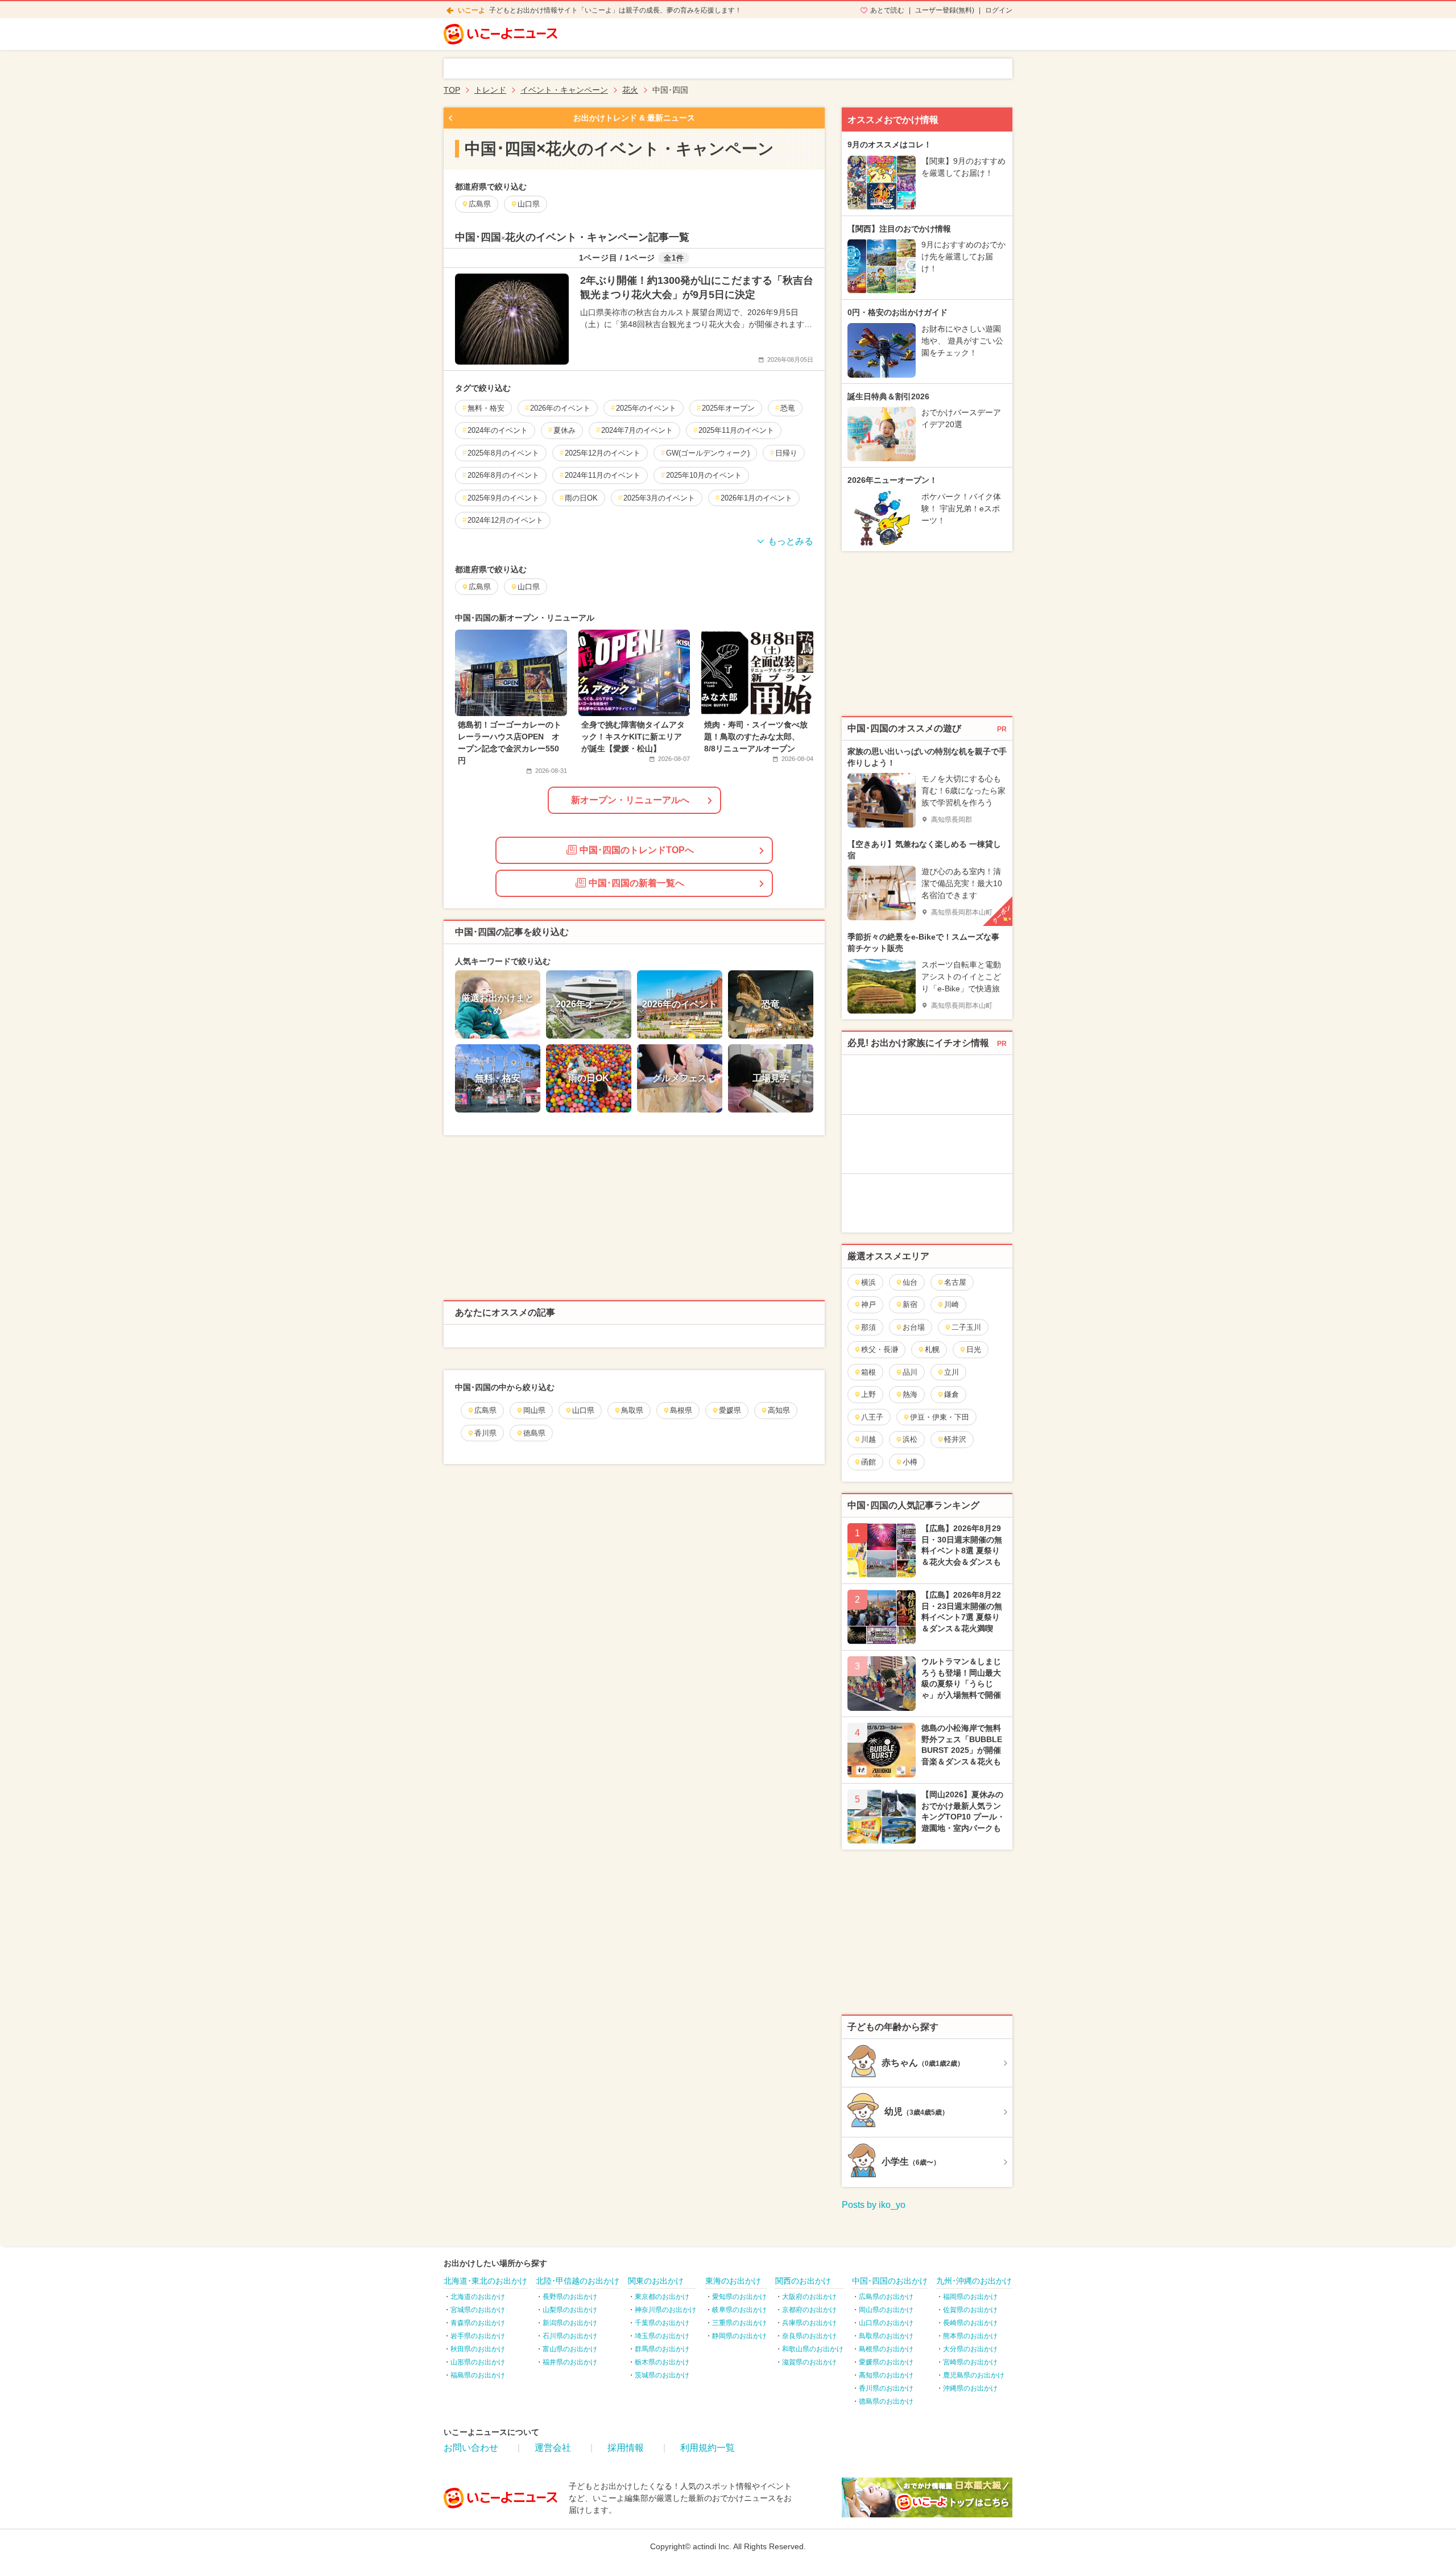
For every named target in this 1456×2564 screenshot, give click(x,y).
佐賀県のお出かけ (970, 2310)
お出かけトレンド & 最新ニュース (634, 118)
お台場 (914, 1327)
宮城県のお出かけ (478, 2310)
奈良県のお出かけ (809, 2336)
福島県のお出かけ (478, 2375)
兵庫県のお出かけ (809, 2323)
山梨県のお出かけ (570, 2310)
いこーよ (471, 10)
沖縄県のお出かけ (970, 2388)
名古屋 (955, 1282)
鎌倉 (952, 1394)
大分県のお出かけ (970, 2349)
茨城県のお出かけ (662, 2375)
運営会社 (553, 2448)
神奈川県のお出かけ (665, 2310)
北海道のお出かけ (478, 2297)
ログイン (999, 10)
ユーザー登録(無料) (945, 10)
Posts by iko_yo (874, 2205)
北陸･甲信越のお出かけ (578, 2281)
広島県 (485, 1410)
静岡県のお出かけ (739, 2336)
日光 (974, 1349)
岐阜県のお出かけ (739, 2310)
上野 (868, 1394)
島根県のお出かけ (886, 2349)
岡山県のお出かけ (886, 2310)
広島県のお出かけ (886, 2297)
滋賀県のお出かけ (809, 2362)
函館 (868, 1462)
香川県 (485, 1433)
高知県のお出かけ (886, 2375)
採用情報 (626, 2448)
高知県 (779, 1410)
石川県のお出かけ (570, 2336)
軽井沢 (955, 1439)
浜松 (910, 1439)
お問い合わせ (471, 2448)
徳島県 (534, 1433)
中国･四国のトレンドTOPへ (637, 850)
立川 (952, 1372)
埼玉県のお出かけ (662, 2336)
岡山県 (534, 1410)
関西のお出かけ (803, 2281)
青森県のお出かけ (478, 2323)
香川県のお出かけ (886, 2388)
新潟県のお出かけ (570, 2323)
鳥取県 (632, 1410)
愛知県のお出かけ (739, 2297)
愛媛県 (730, 1410)
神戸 (868, 1304)
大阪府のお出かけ (809, 2297)
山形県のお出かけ (478, 2362)
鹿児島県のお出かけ (974, 2375)
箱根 (868, 1372)
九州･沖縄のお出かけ (974, 2281)
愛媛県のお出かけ (886, 2362)
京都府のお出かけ (809, 2310)
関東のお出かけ (656, 2281)
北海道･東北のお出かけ (485, 2281)
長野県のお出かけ (570, 2297)
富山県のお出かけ (570, 2349)
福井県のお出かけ (570, 2362)
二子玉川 (966, 1327)
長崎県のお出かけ (970, 2323)
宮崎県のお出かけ (970, 2362)
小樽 (910, 1462)
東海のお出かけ (733, 2281)
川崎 (952, 1304)
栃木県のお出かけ (662, 2362)
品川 (910, 1372)
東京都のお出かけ (662, 2297)
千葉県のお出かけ (662, 2323)
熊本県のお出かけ (970, 2336)
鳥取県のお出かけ (886, 2336)
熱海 (910, 1394)
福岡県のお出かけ (970, 2297)
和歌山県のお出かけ (813, 2349)
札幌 (932, 1349)
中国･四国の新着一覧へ (636, 883)
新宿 (910, 1304)
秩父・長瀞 (880, 1349)
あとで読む (887, 10)
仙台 (910, 1282)
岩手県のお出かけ (478, 2336)
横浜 (868, 1282)
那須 (868, 1327)
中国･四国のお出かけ (890, 2281)
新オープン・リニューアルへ (630, 800)
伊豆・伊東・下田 (940, 1417)
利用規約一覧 (708, 2448)
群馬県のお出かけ (662, 2349)
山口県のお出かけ (886, 2323)
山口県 (583, 1410)
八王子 (872, 1417)
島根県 (681, 1410)
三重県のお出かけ (739, 2323)
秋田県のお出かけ (478, 2349)
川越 (868, 1439)
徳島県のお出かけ (886, 2401)
